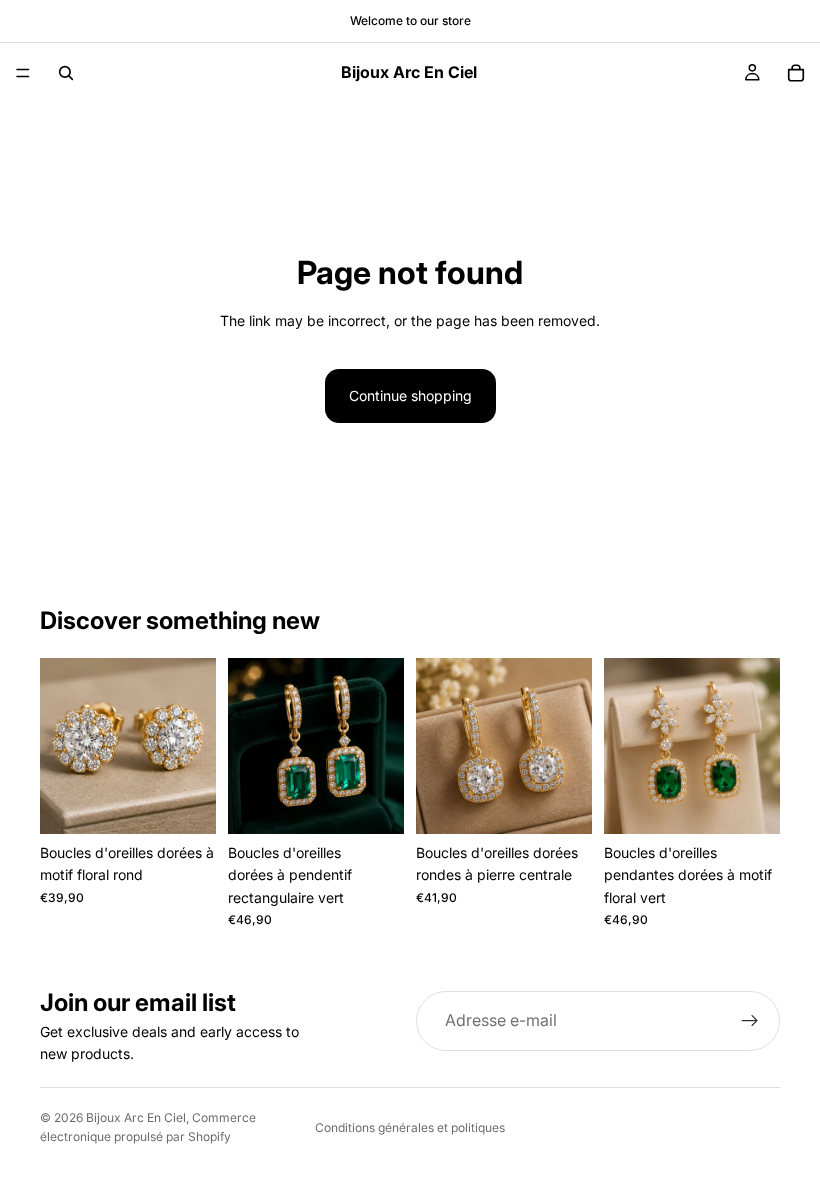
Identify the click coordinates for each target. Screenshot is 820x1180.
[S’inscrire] (750, 1021)
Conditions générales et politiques (410, 1127)
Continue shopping (410, 395)
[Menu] (23, 73)
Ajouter (202, 802)
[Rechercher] (66, 73)
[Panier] (796, 73)
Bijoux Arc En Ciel (136, 1117)
